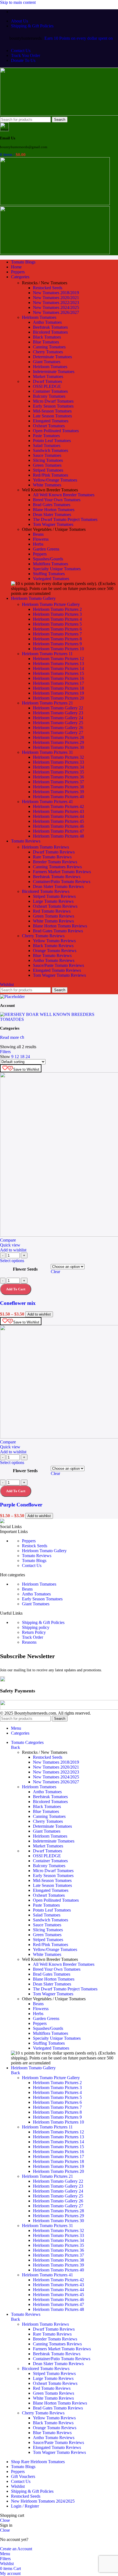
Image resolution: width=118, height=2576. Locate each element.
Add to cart (16, 1491)
